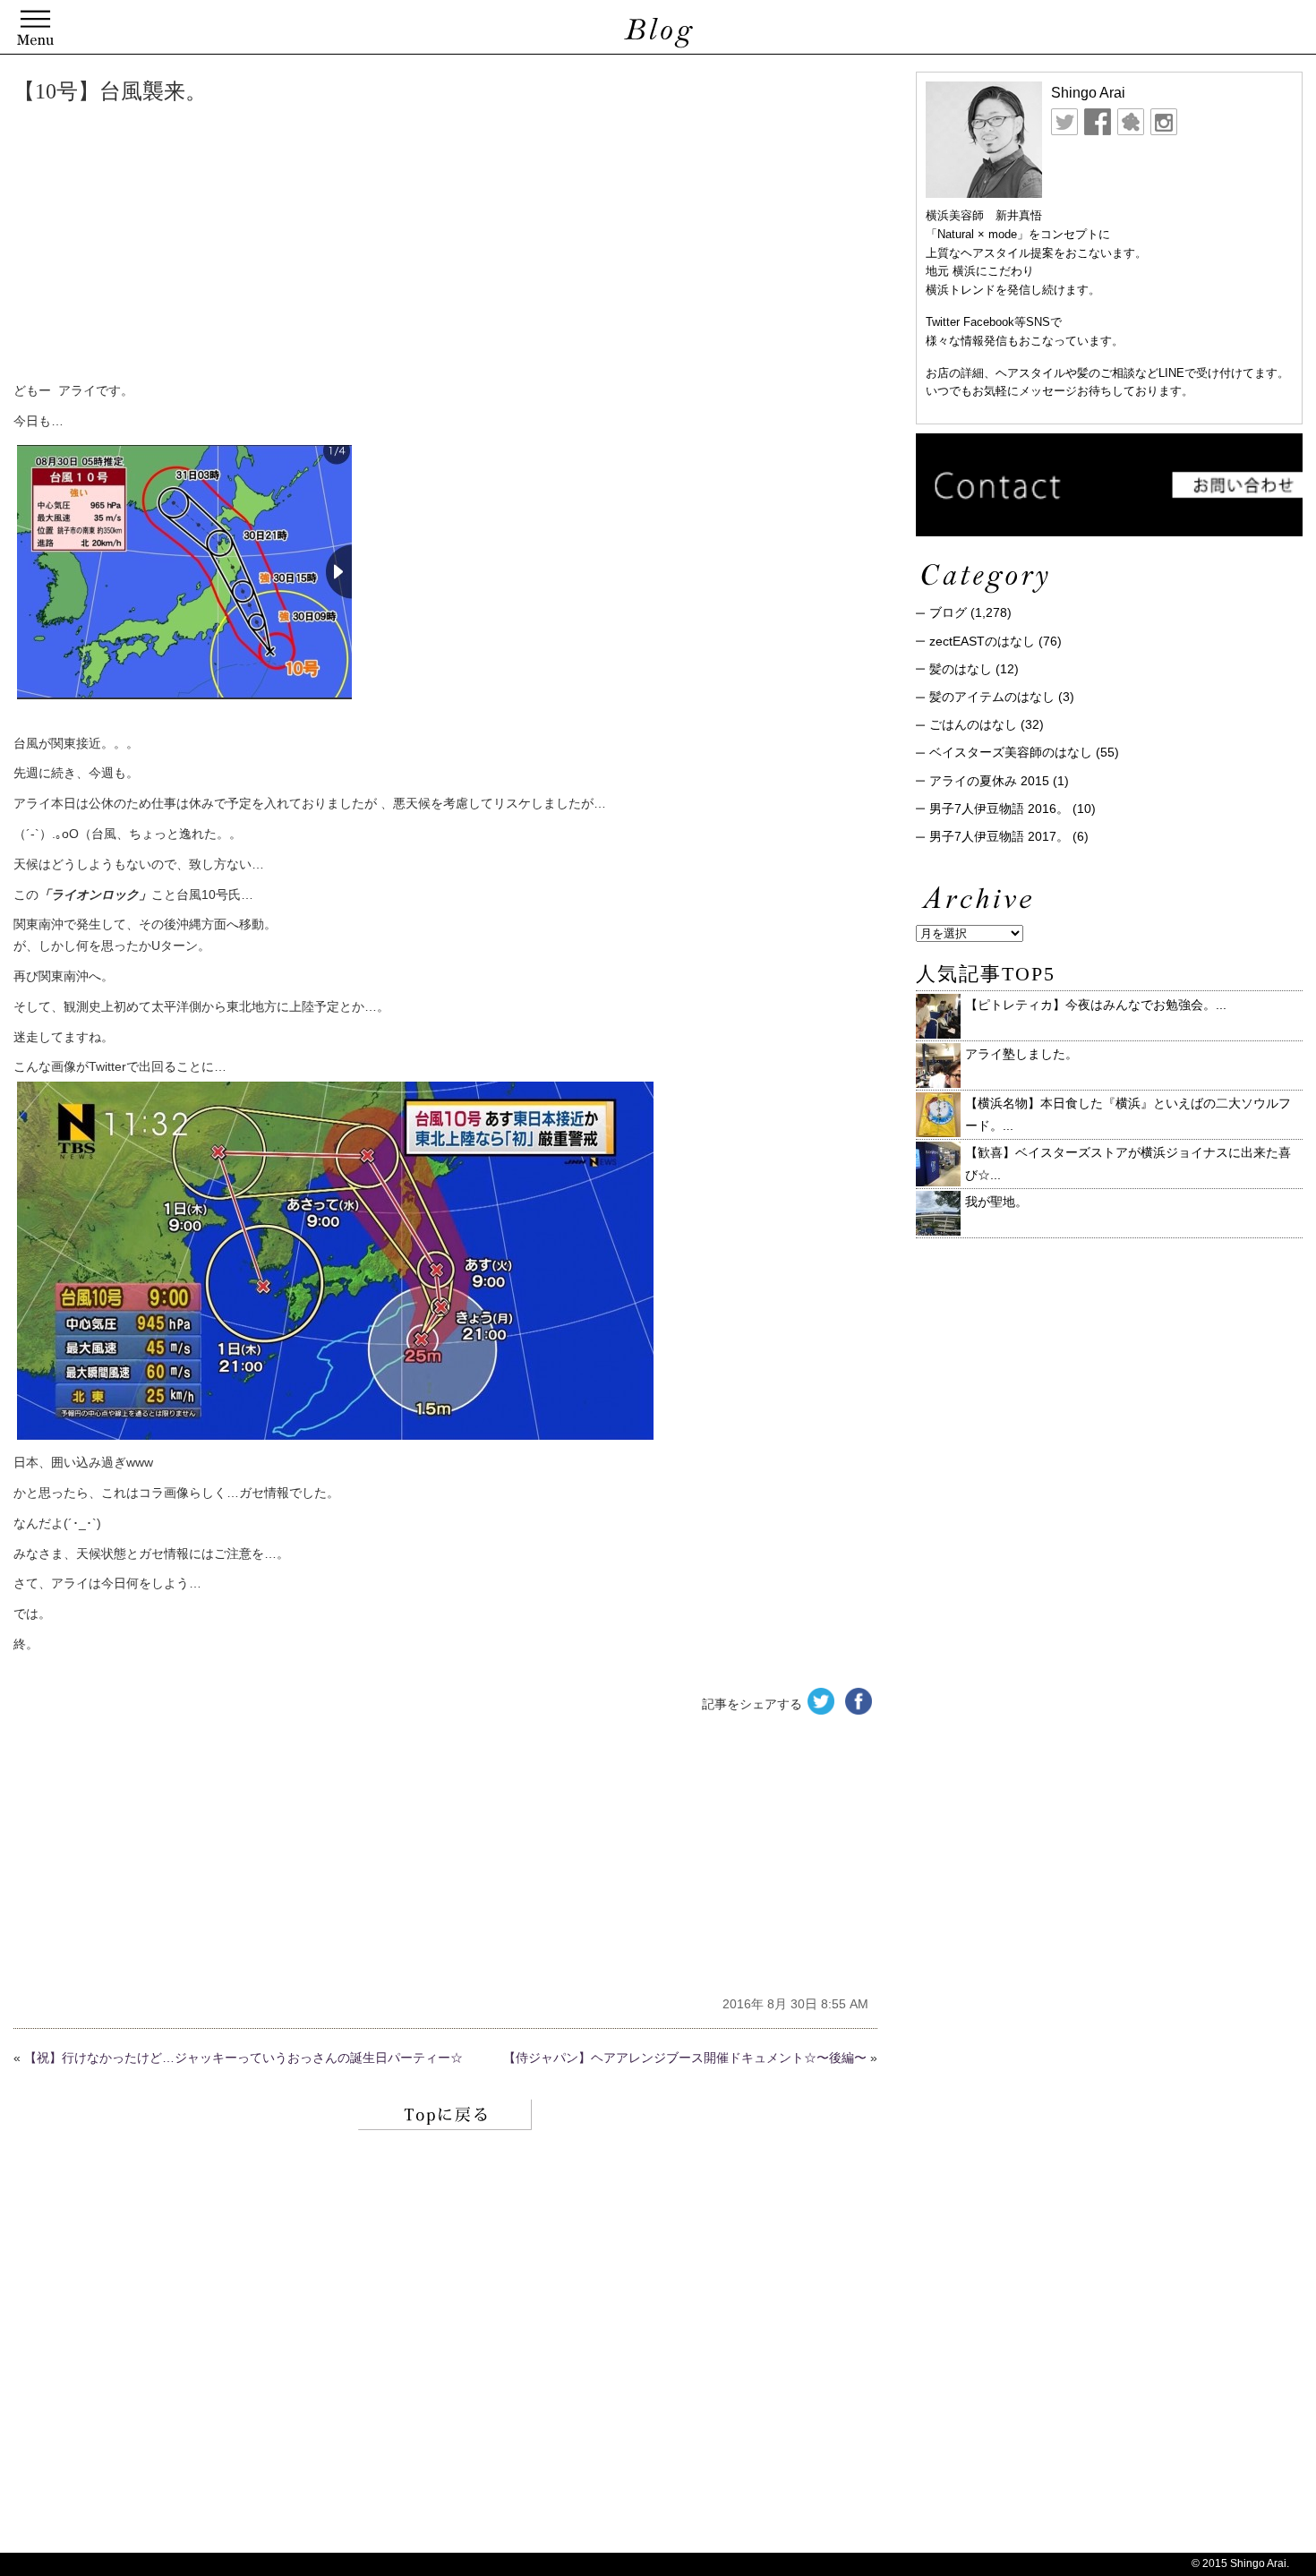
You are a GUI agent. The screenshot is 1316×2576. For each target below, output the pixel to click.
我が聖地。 (996, 1202)
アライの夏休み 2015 (989, 781)
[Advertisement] (286, 246)
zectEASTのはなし (982, 641)
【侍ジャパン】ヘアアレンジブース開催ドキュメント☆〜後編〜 (685, 2058)
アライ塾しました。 (1021, 1054)
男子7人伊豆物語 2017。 (999, 836)
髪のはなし (961, 669)
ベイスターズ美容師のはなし (1011, 752)
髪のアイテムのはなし (992, 697)
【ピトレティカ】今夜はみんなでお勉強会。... (1096, 1005)
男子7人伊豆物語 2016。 (999, 809)
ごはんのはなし (973, 724)
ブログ (948, 612)
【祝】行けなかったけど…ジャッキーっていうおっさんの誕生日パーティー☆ (244, 2058)
